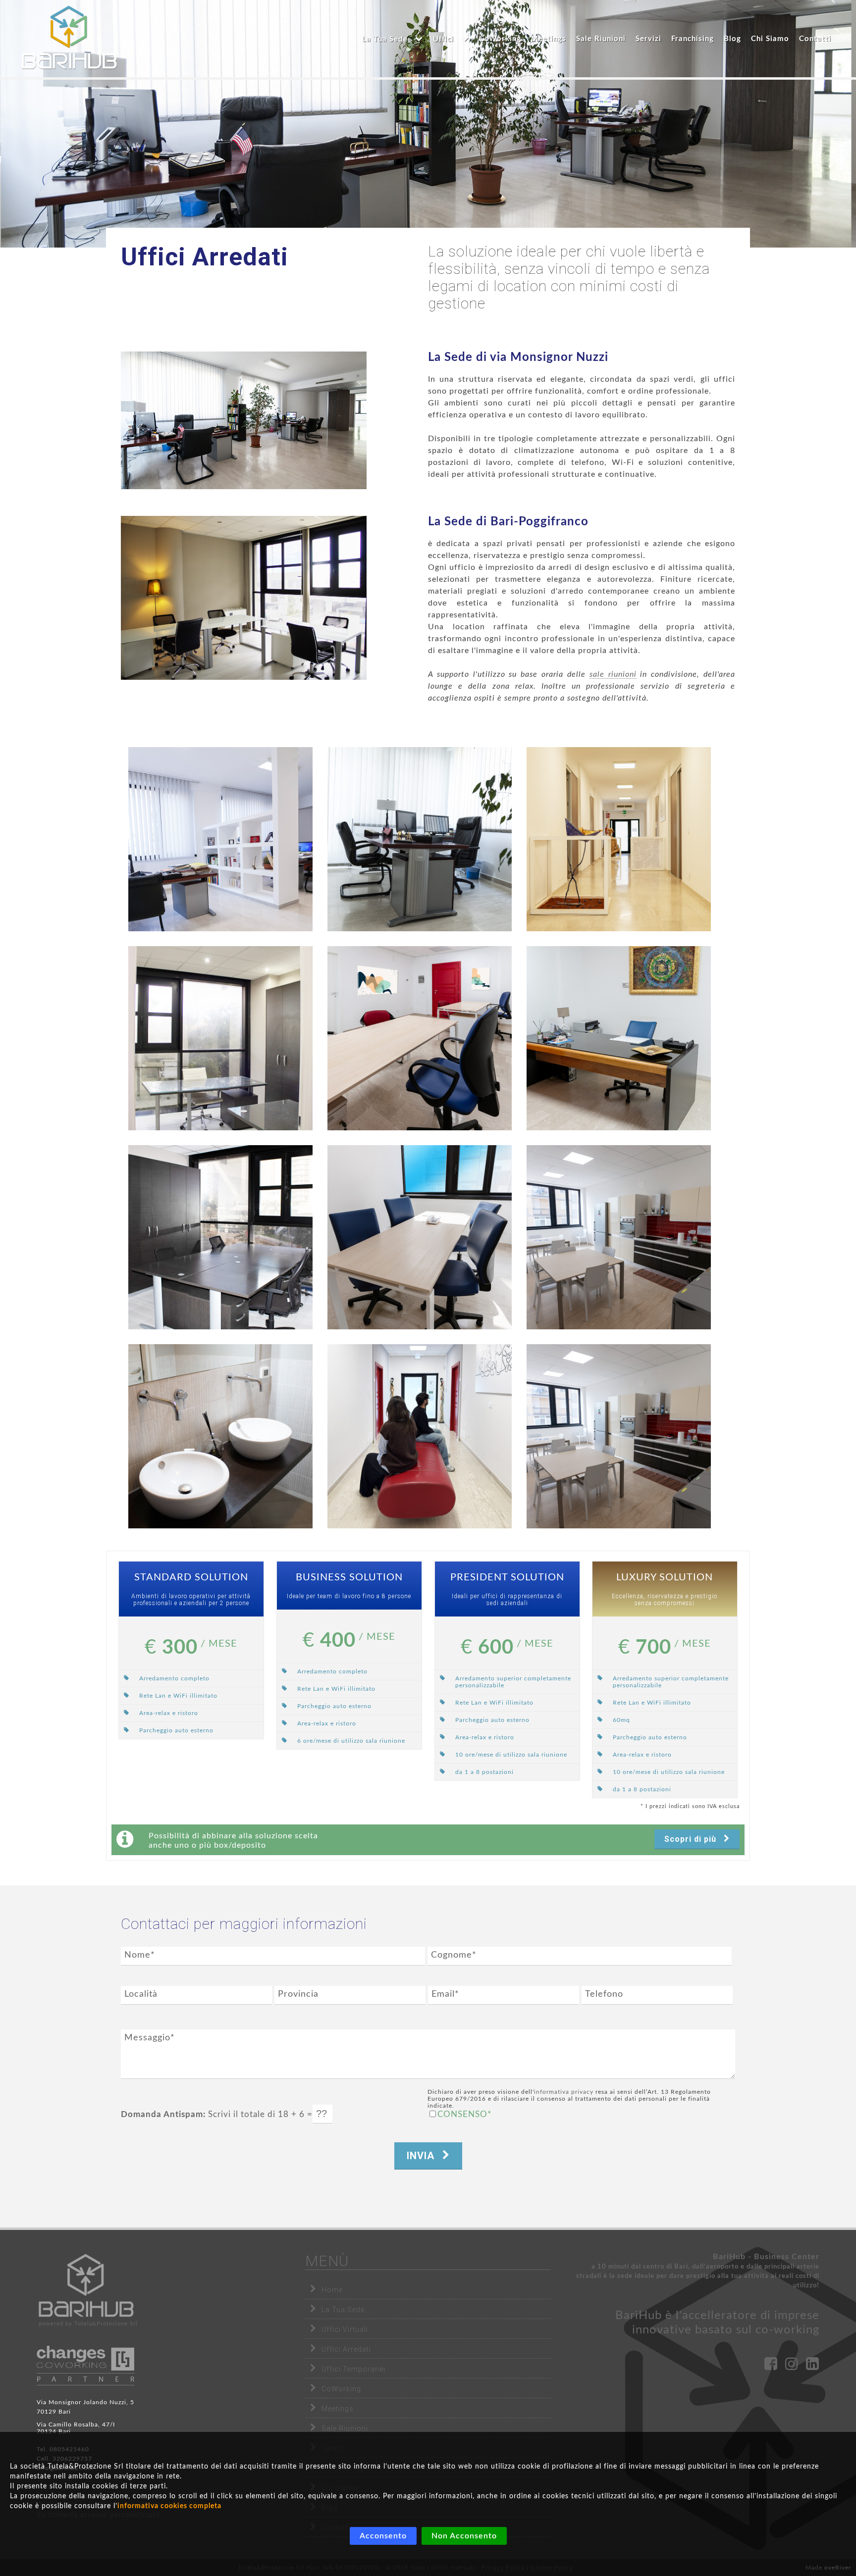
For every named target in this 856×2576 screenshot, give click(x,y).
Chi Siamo (770, 39)
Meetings (549, 39)
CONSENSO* (464, 2114)
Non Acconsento (464, 2536)
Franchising (693, 39)
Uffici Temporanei (472, 106)
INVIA (422, 2156)
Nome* (140, 1955)
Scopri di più (692, 1839)
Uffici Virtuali (345, 2329)
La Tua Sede (343, 2310)
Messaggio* (150, 2038)
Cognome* (454, 1955)
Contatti (815, 39)
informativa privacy (564, 2092)
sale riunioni (613, 674)
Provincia (298, 1994)
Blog (732, 39)
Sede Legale (396, 86)
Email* (445, 1994)
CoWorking (500, 39)
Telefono (604, 1994)
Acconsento (383, 2536)
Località (141, 1994)
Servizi (648, 39)
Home (332, 2290)
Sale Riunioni (601, 39)
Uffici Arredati (472, 86)
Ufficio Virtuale (396, 106)
